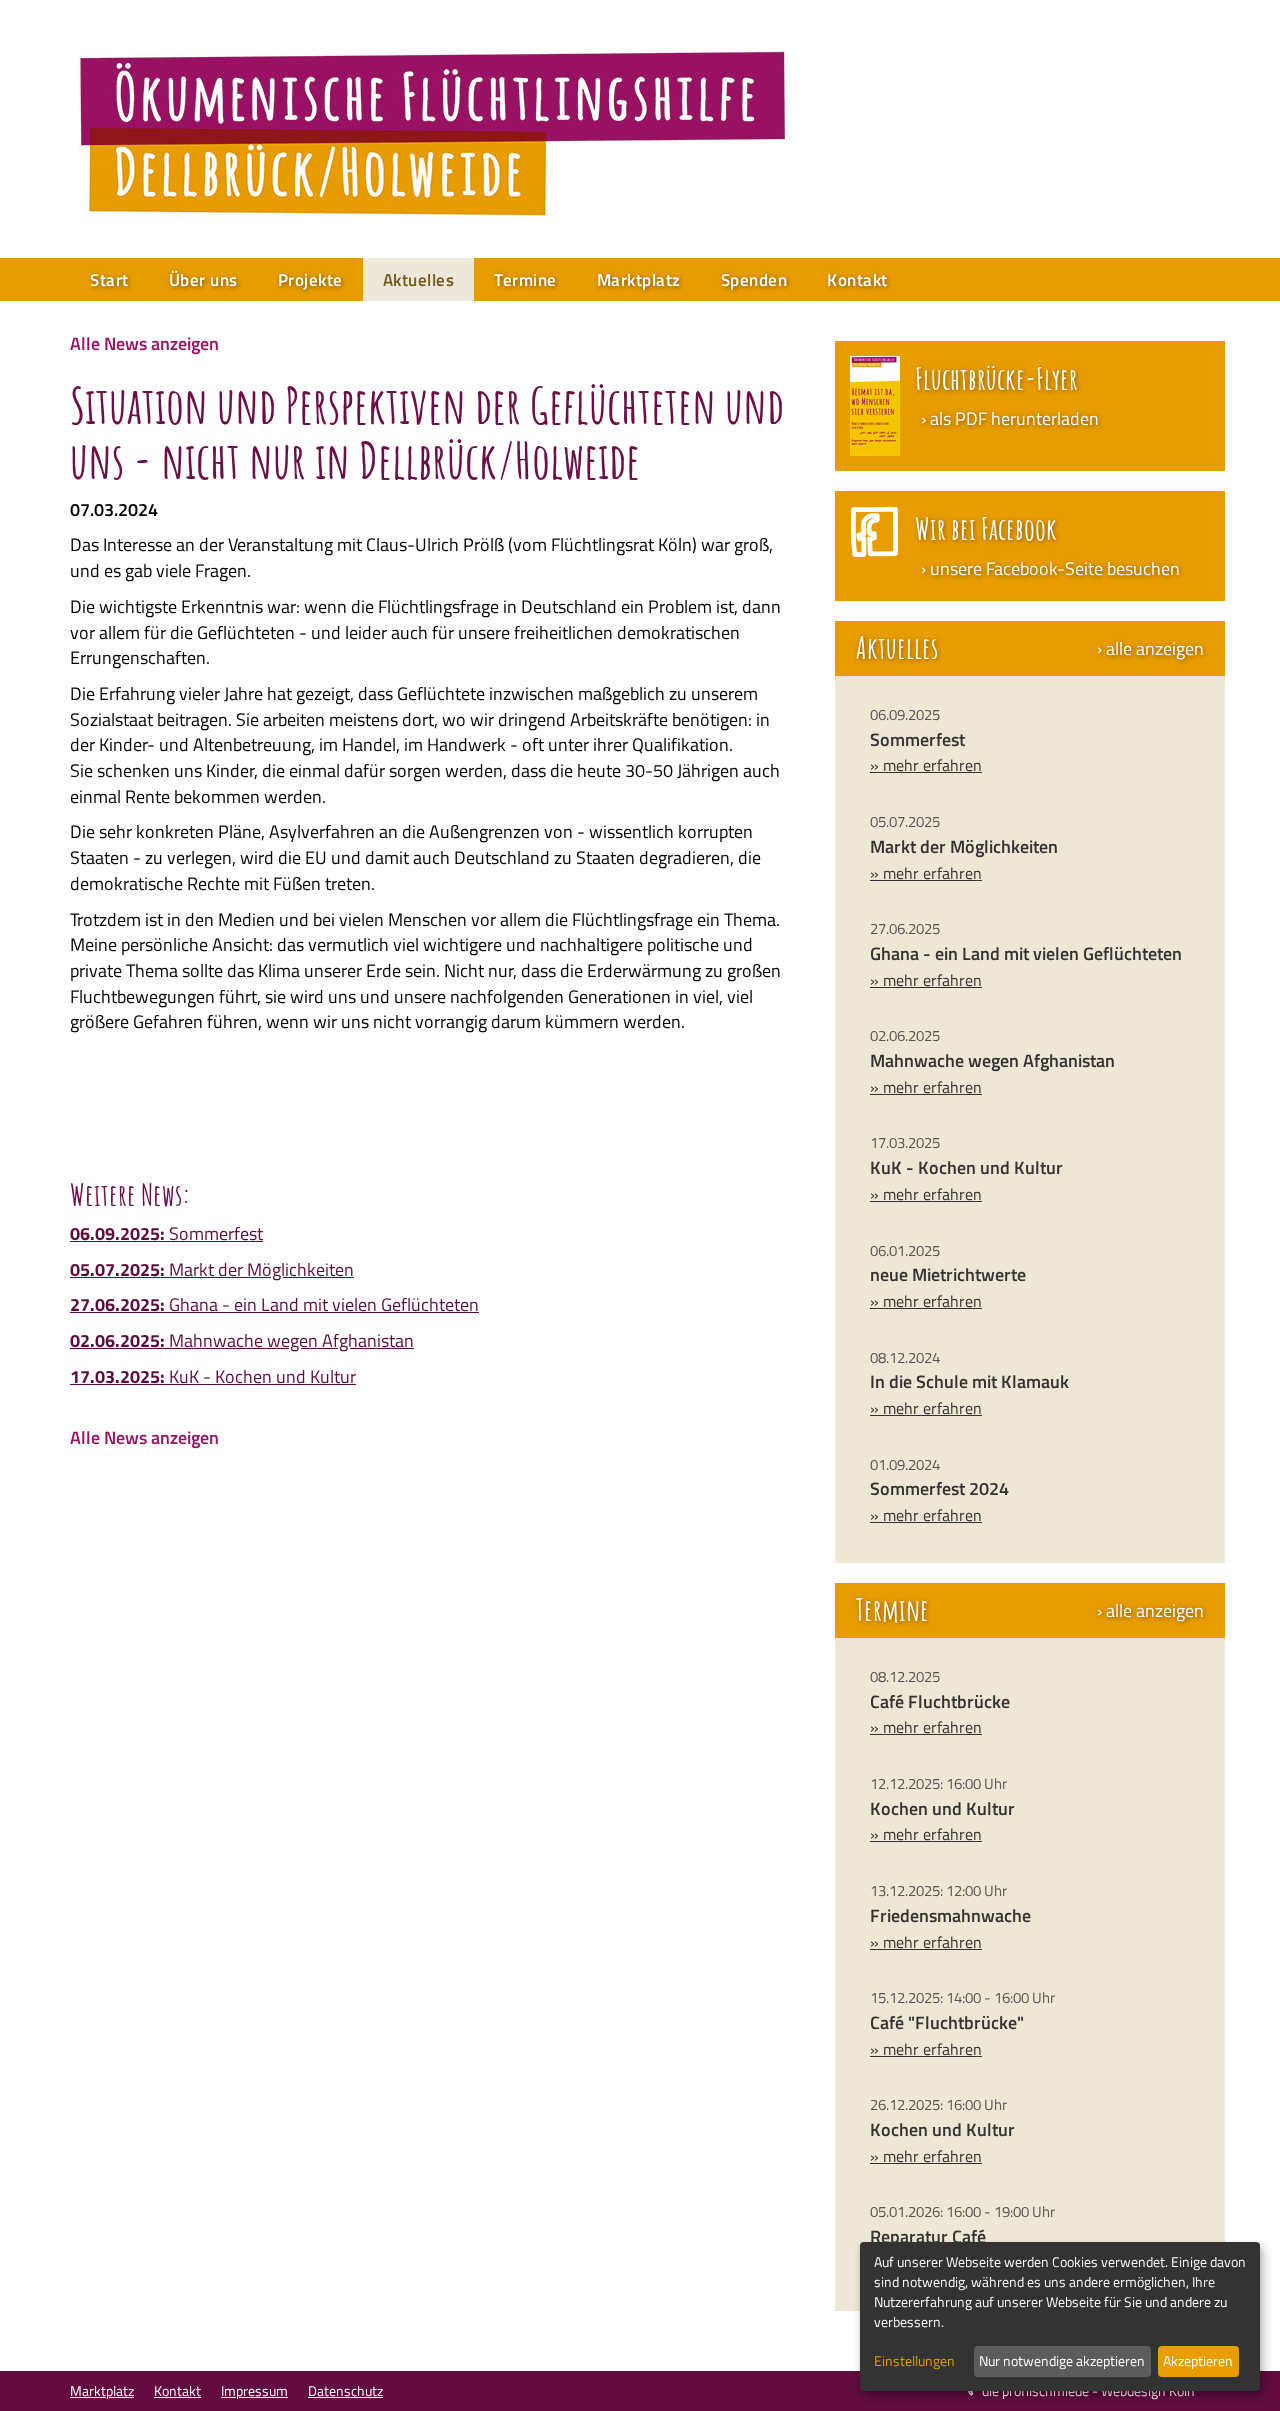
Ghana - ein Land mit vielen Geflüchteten (274, 1304)
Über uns (203, 280)
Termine (525, 280)
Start (109, 280)
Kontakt (857, 280)
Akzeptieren (1198, 2360)
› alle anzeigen (1150, 649)
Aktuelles (419, 280)
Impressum (254, 2390)
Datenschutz (345, 2390)
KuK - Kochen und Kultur (213, 1376)
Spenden (754, 280)
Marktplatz (639, 280)
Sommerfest (166, 1233)
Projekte (310, 280)
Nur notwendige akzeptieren (1062, 2360)
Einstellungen (914, 2361)
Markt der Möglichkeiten (212, 1269)
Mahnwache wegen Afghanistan (242, 1340)
